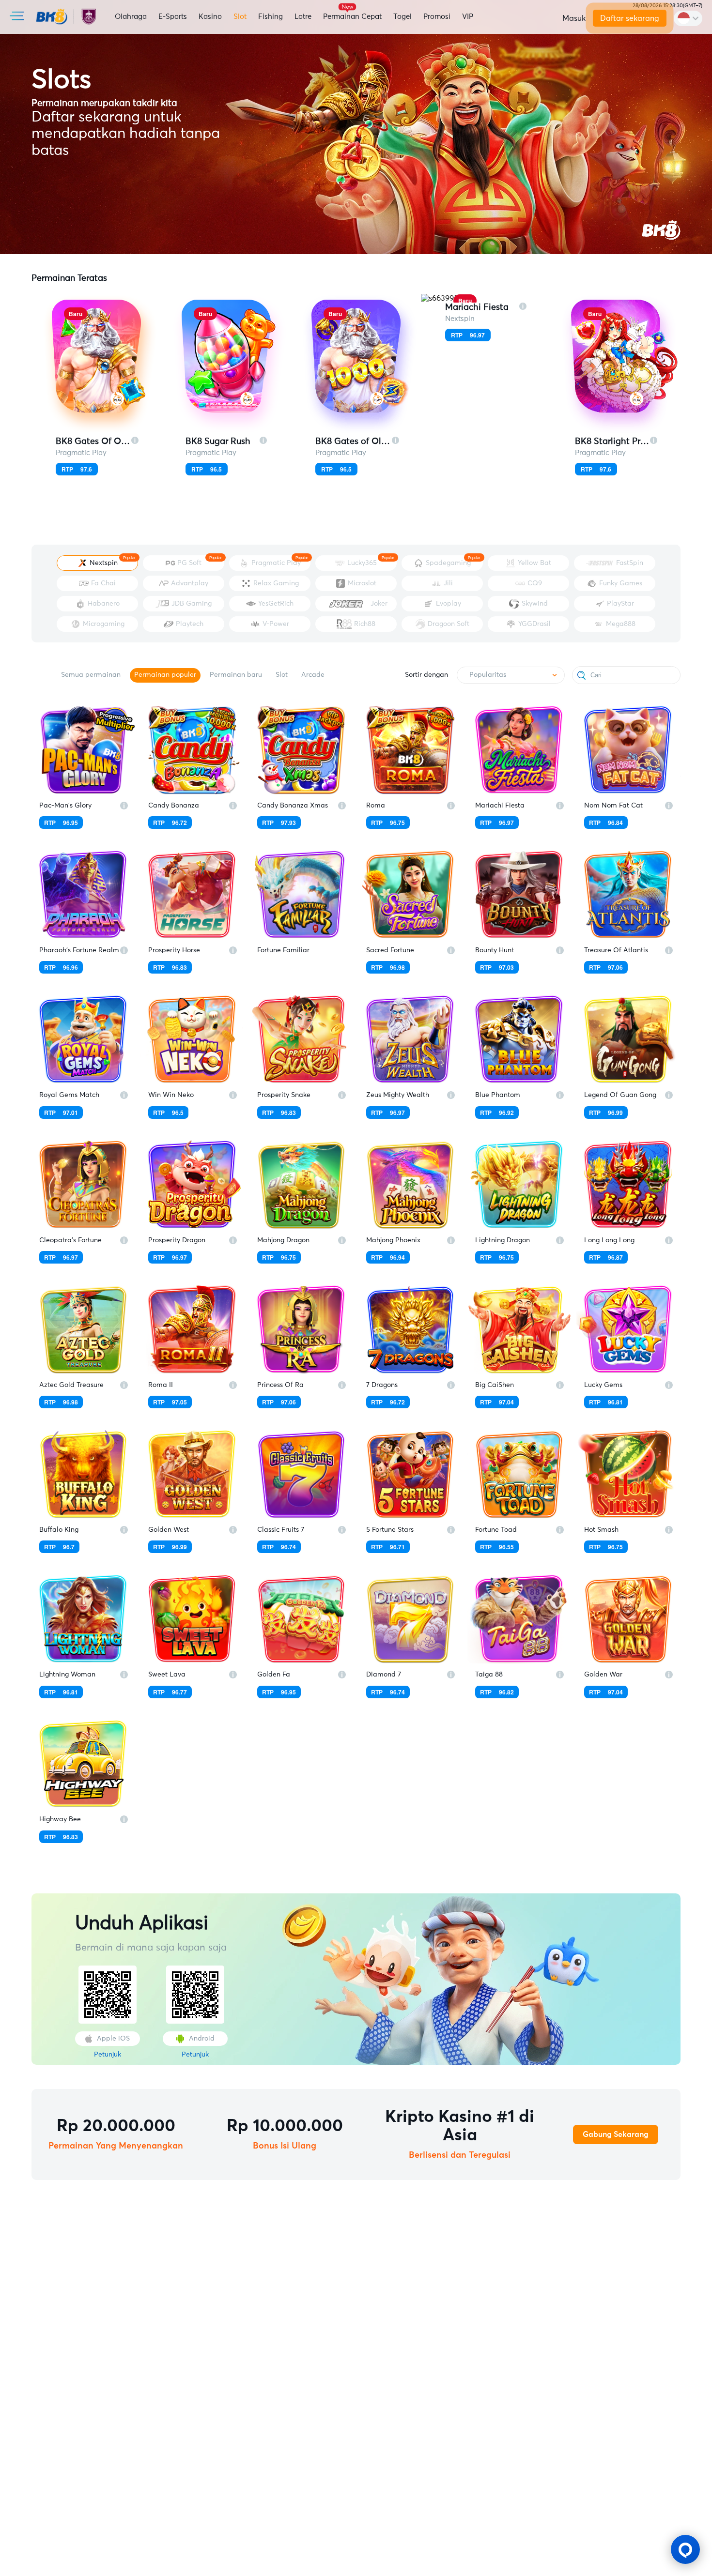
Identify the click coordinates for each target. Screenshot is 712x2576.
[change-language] (688, 18)
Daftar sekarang (630, 18)
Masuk (574, 18)
